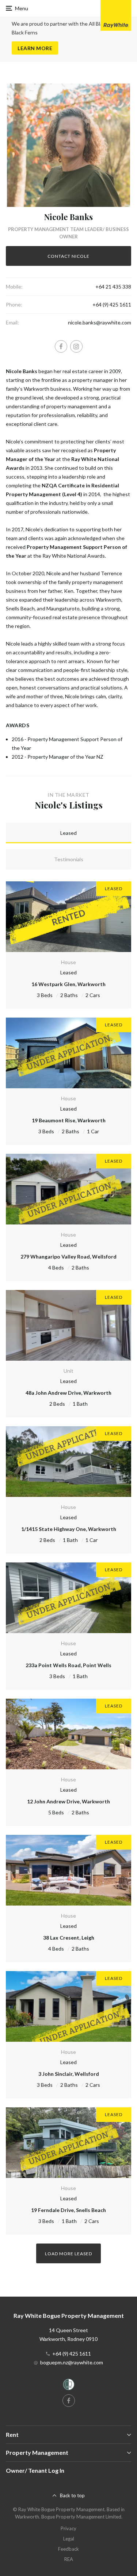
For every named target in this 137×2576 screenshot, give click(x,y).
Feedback (68, 2549)
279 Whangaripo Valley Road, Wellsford (68, 1257)
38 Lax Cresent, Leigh (69, 1938)
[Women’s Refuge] (69, 2386)
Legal (69, 2539)
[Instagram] (76, 346)
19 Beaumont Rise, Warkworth (69, 1120)
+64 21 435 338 (113, 287)
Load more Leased (68, 2254)
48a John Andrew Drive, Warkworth (68, 1393)
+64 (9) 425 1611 (112, 304)
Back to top (72, 2495)
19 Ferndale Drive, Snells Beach (68, 2210)
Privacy (68, 2528)
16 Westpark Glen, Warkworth (68, 984)
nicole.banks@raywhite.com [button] (100, 322)
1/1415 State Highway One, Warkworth (69, 1529)
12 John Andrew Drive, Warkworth (68, 1801)
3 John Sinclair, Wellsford (69, 2074)
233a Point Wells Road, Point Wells (68, 1665)
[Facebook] (61, 346)
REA (69, 2559)
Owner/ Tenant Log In (35, 2470)
